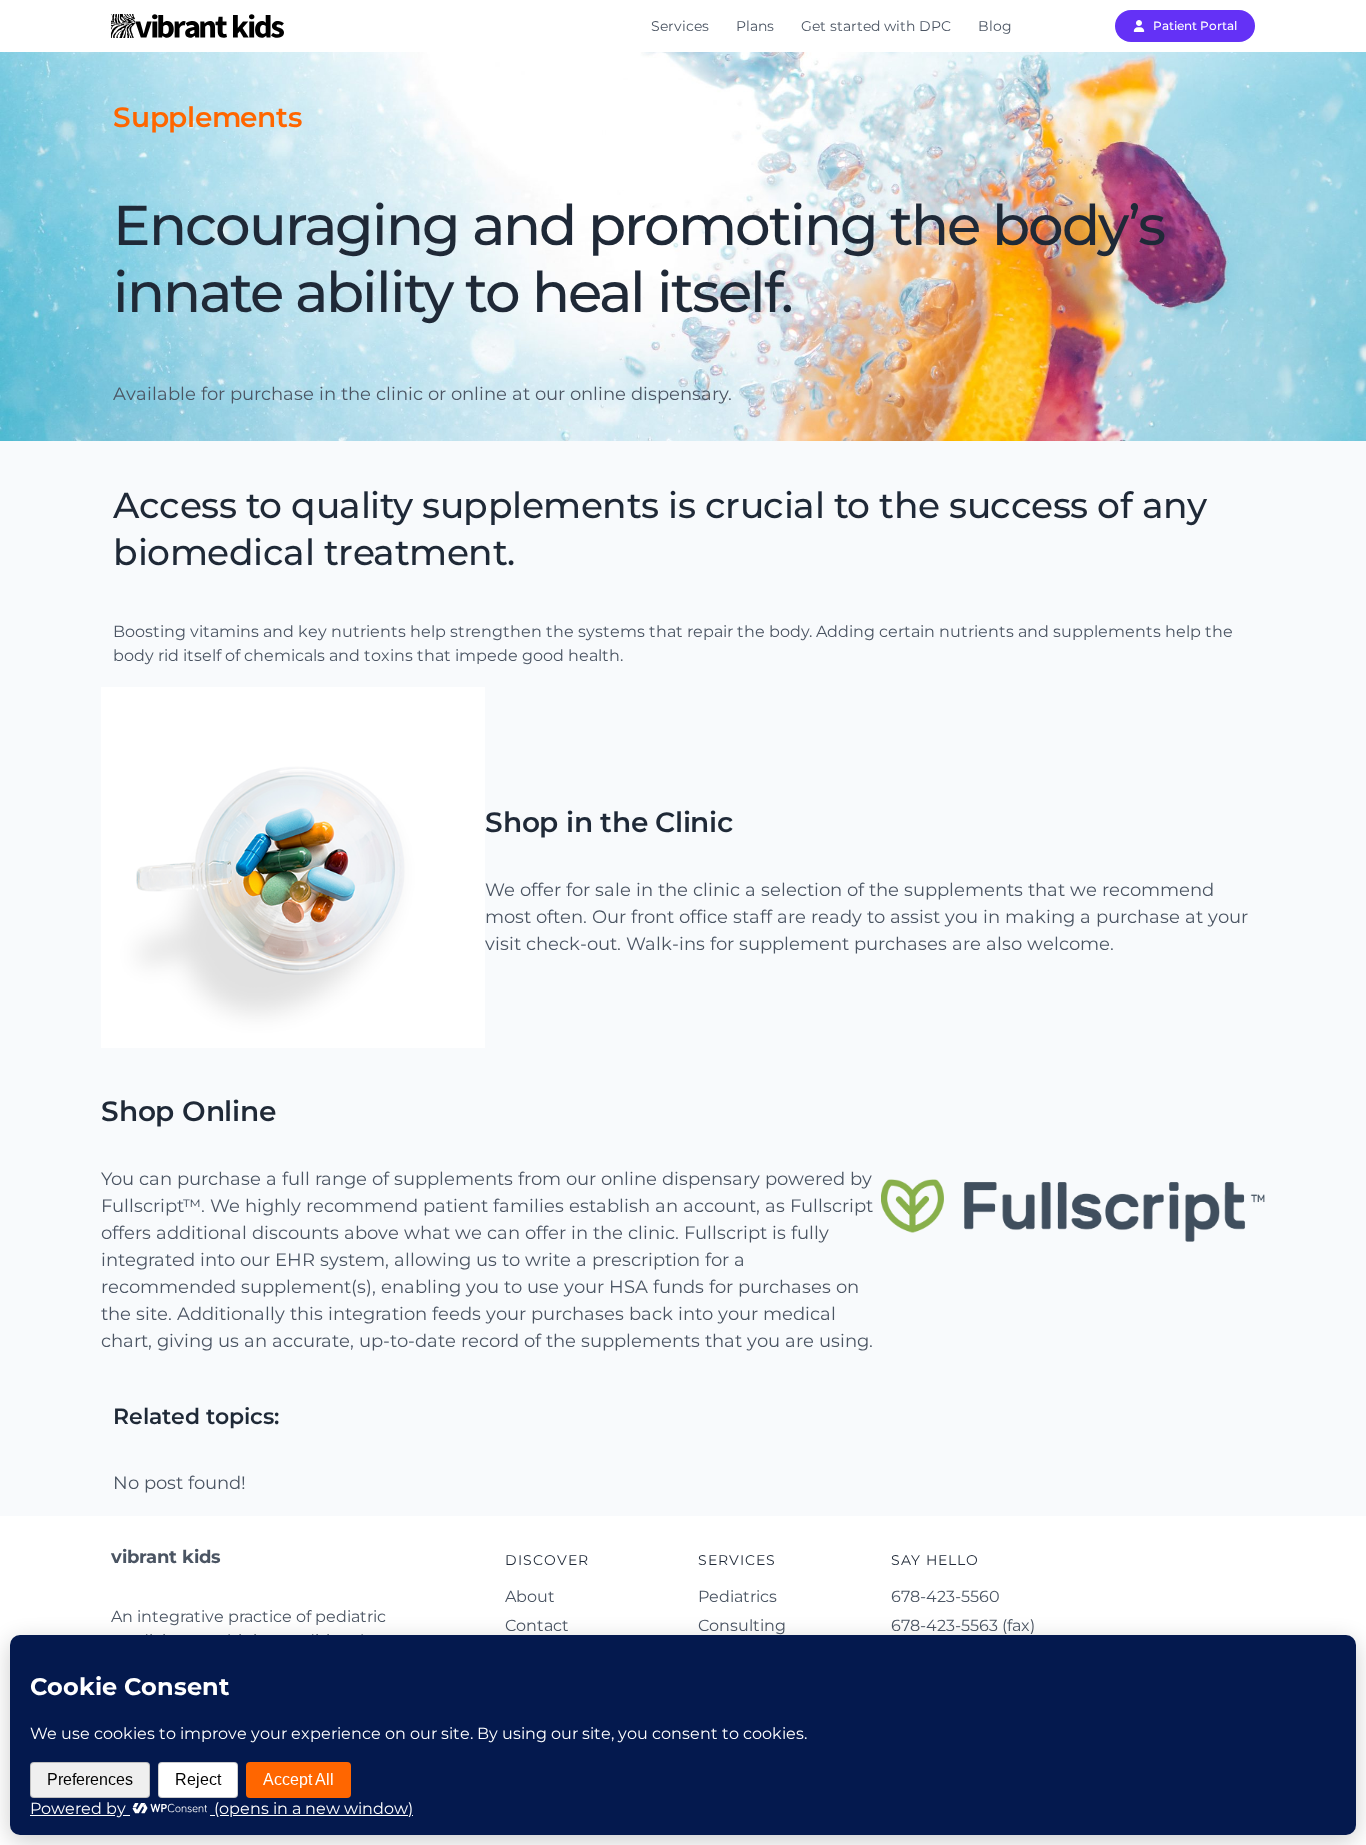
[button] (1185, 26)
